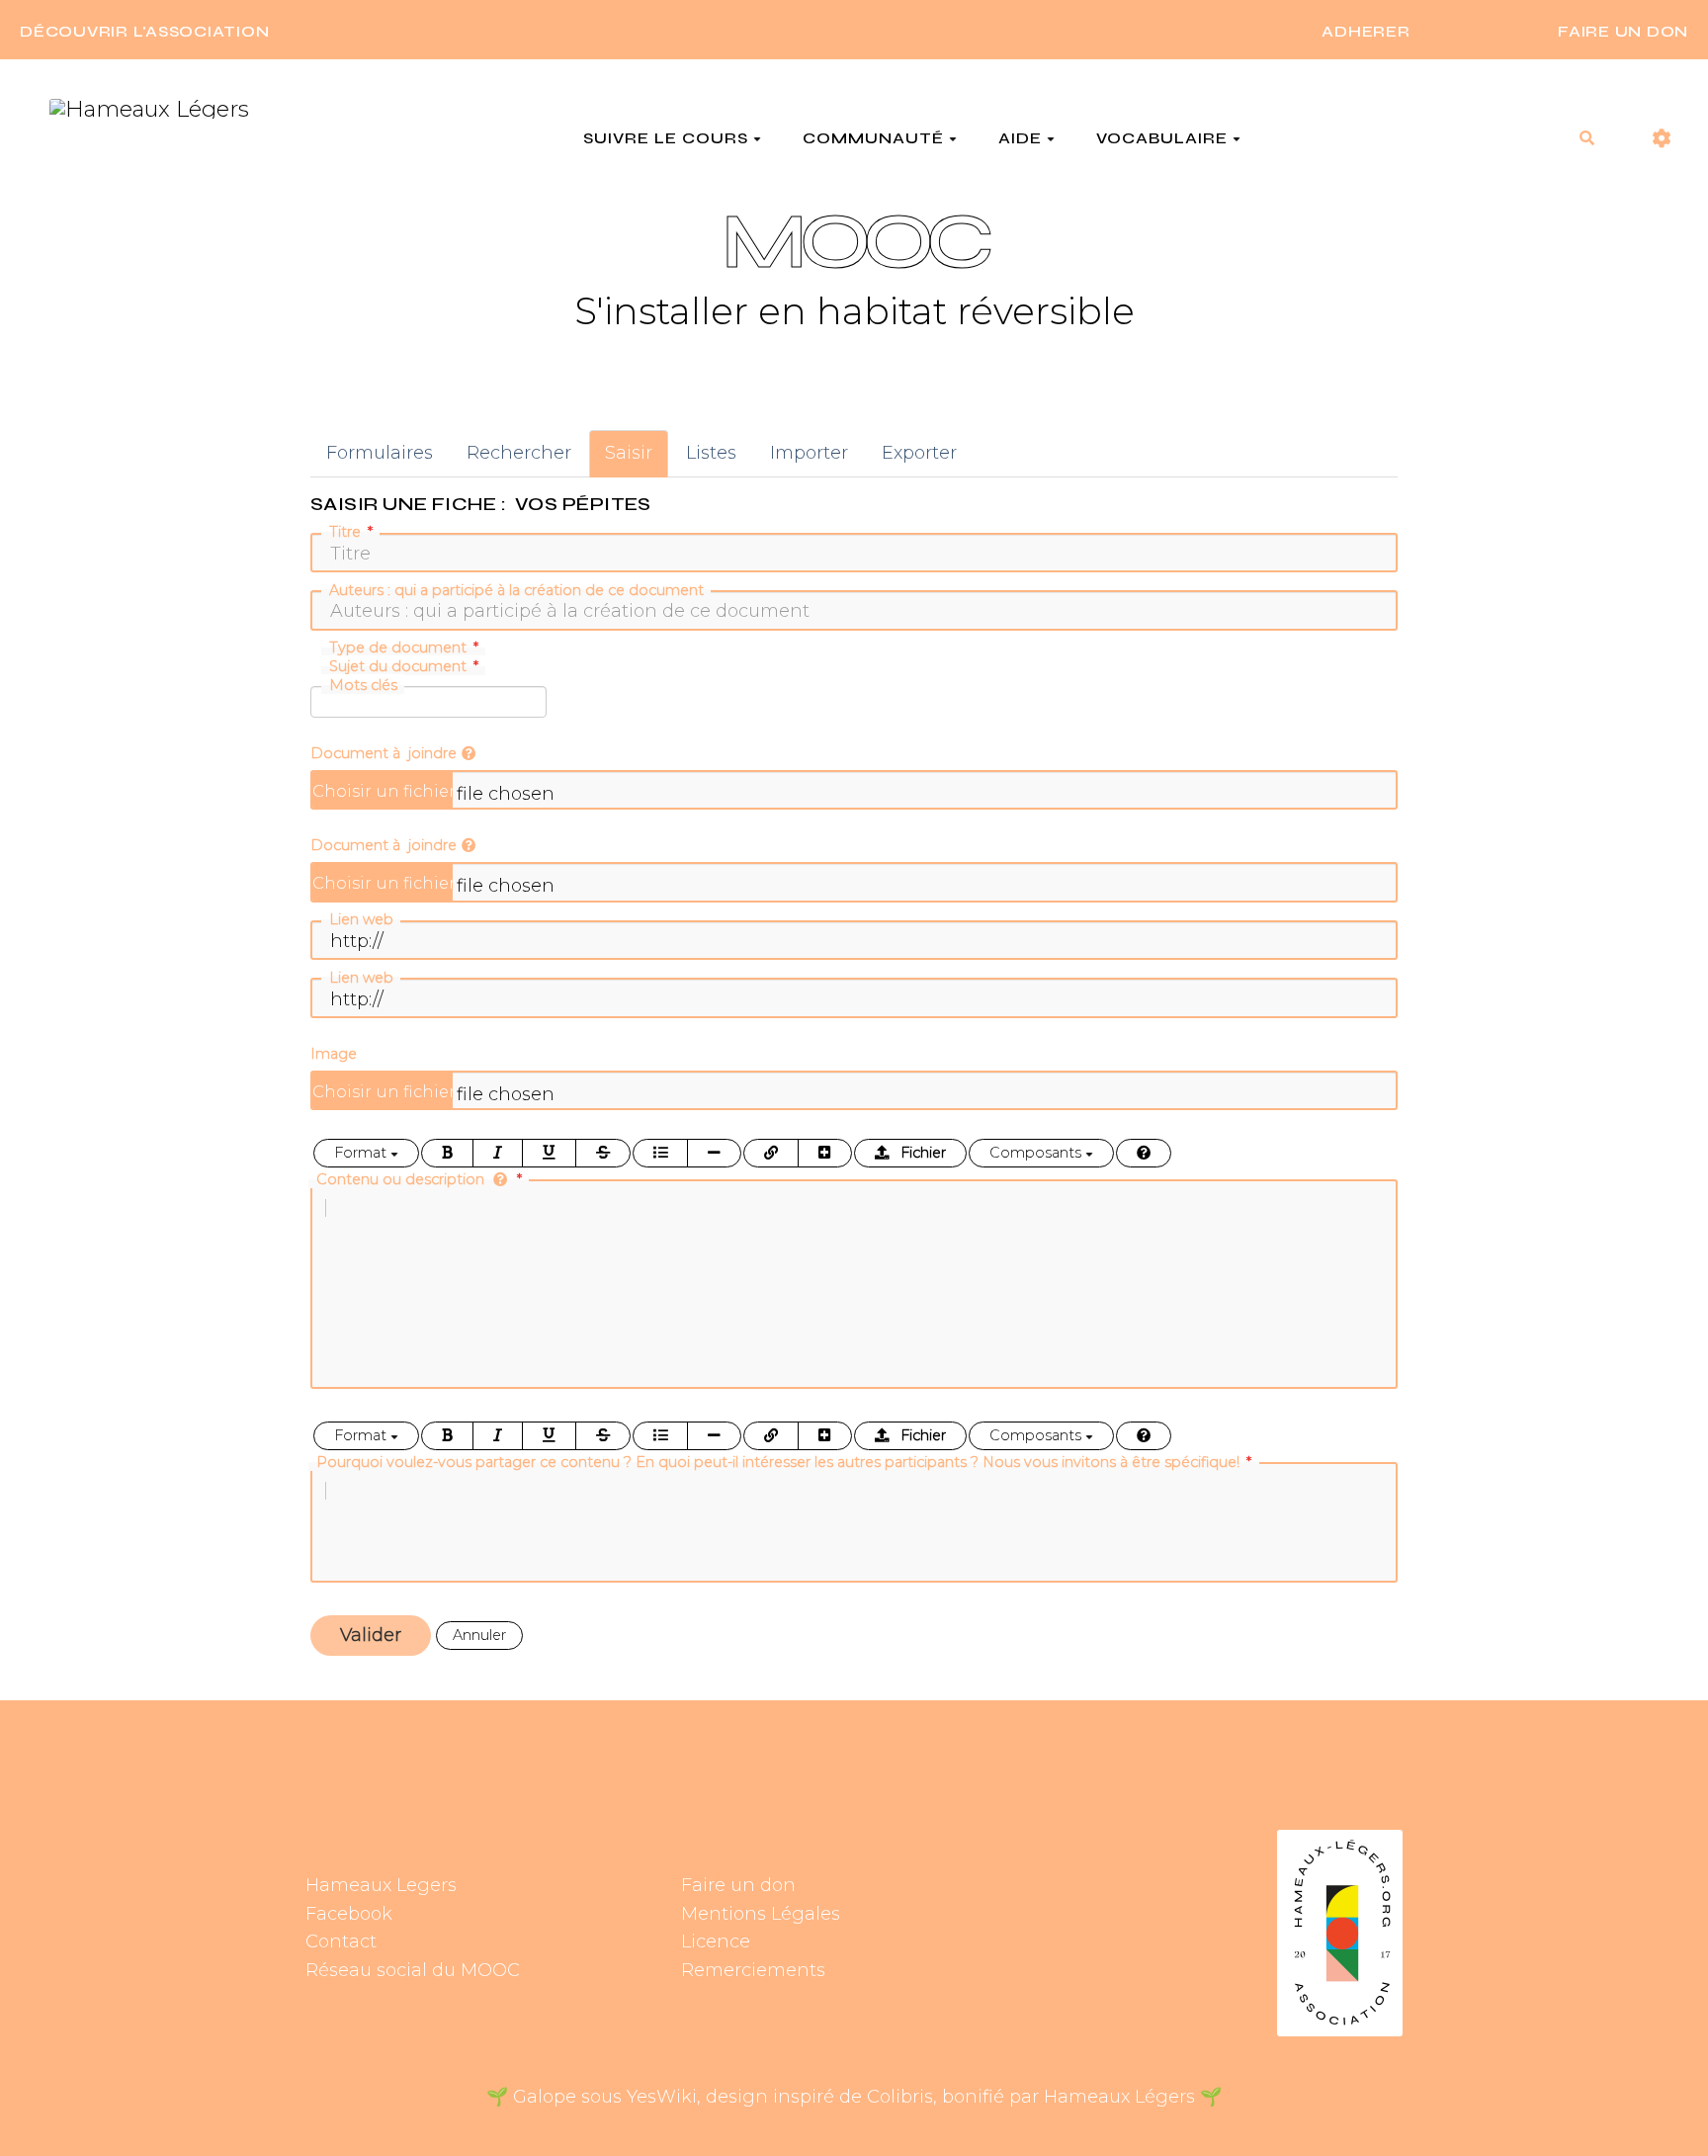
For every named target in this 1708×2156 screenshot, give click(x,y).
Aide (1020, 138)
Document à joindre (384, 753)
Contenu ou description (402, 1179)
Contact (341, 1941)
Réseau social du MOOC (413, 1970)
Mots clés (363, 685)
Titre (345, 532)
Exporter (919, 453)
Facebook (349, 1914)
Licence (716, 1941)
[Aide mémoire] (1144, 1153)
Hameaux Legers (381, 1885)
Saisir (629, 453)
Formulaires (380, 453)
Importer (809, 453)
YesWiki (662, 2097)
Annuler (479, 1635)
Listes (711, 453)
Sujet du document (398, 666)
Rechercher (519, 453)
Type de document (398, 647)
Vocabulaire (1162, 138)
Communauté (873, 138)
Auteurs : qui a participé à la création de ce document (516, 590)
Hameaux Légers (1119, 2097)
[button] (1662, 139)
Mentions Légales (761, 1914)
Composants (1037, 1153)
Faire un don (738, 1885)
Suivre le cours (666, 138)
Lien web (361, 919)
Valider (371, 1635)
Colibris (900, 2097)
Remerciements (753, 1970)
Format (362, 1153)
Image (334, 1054)
